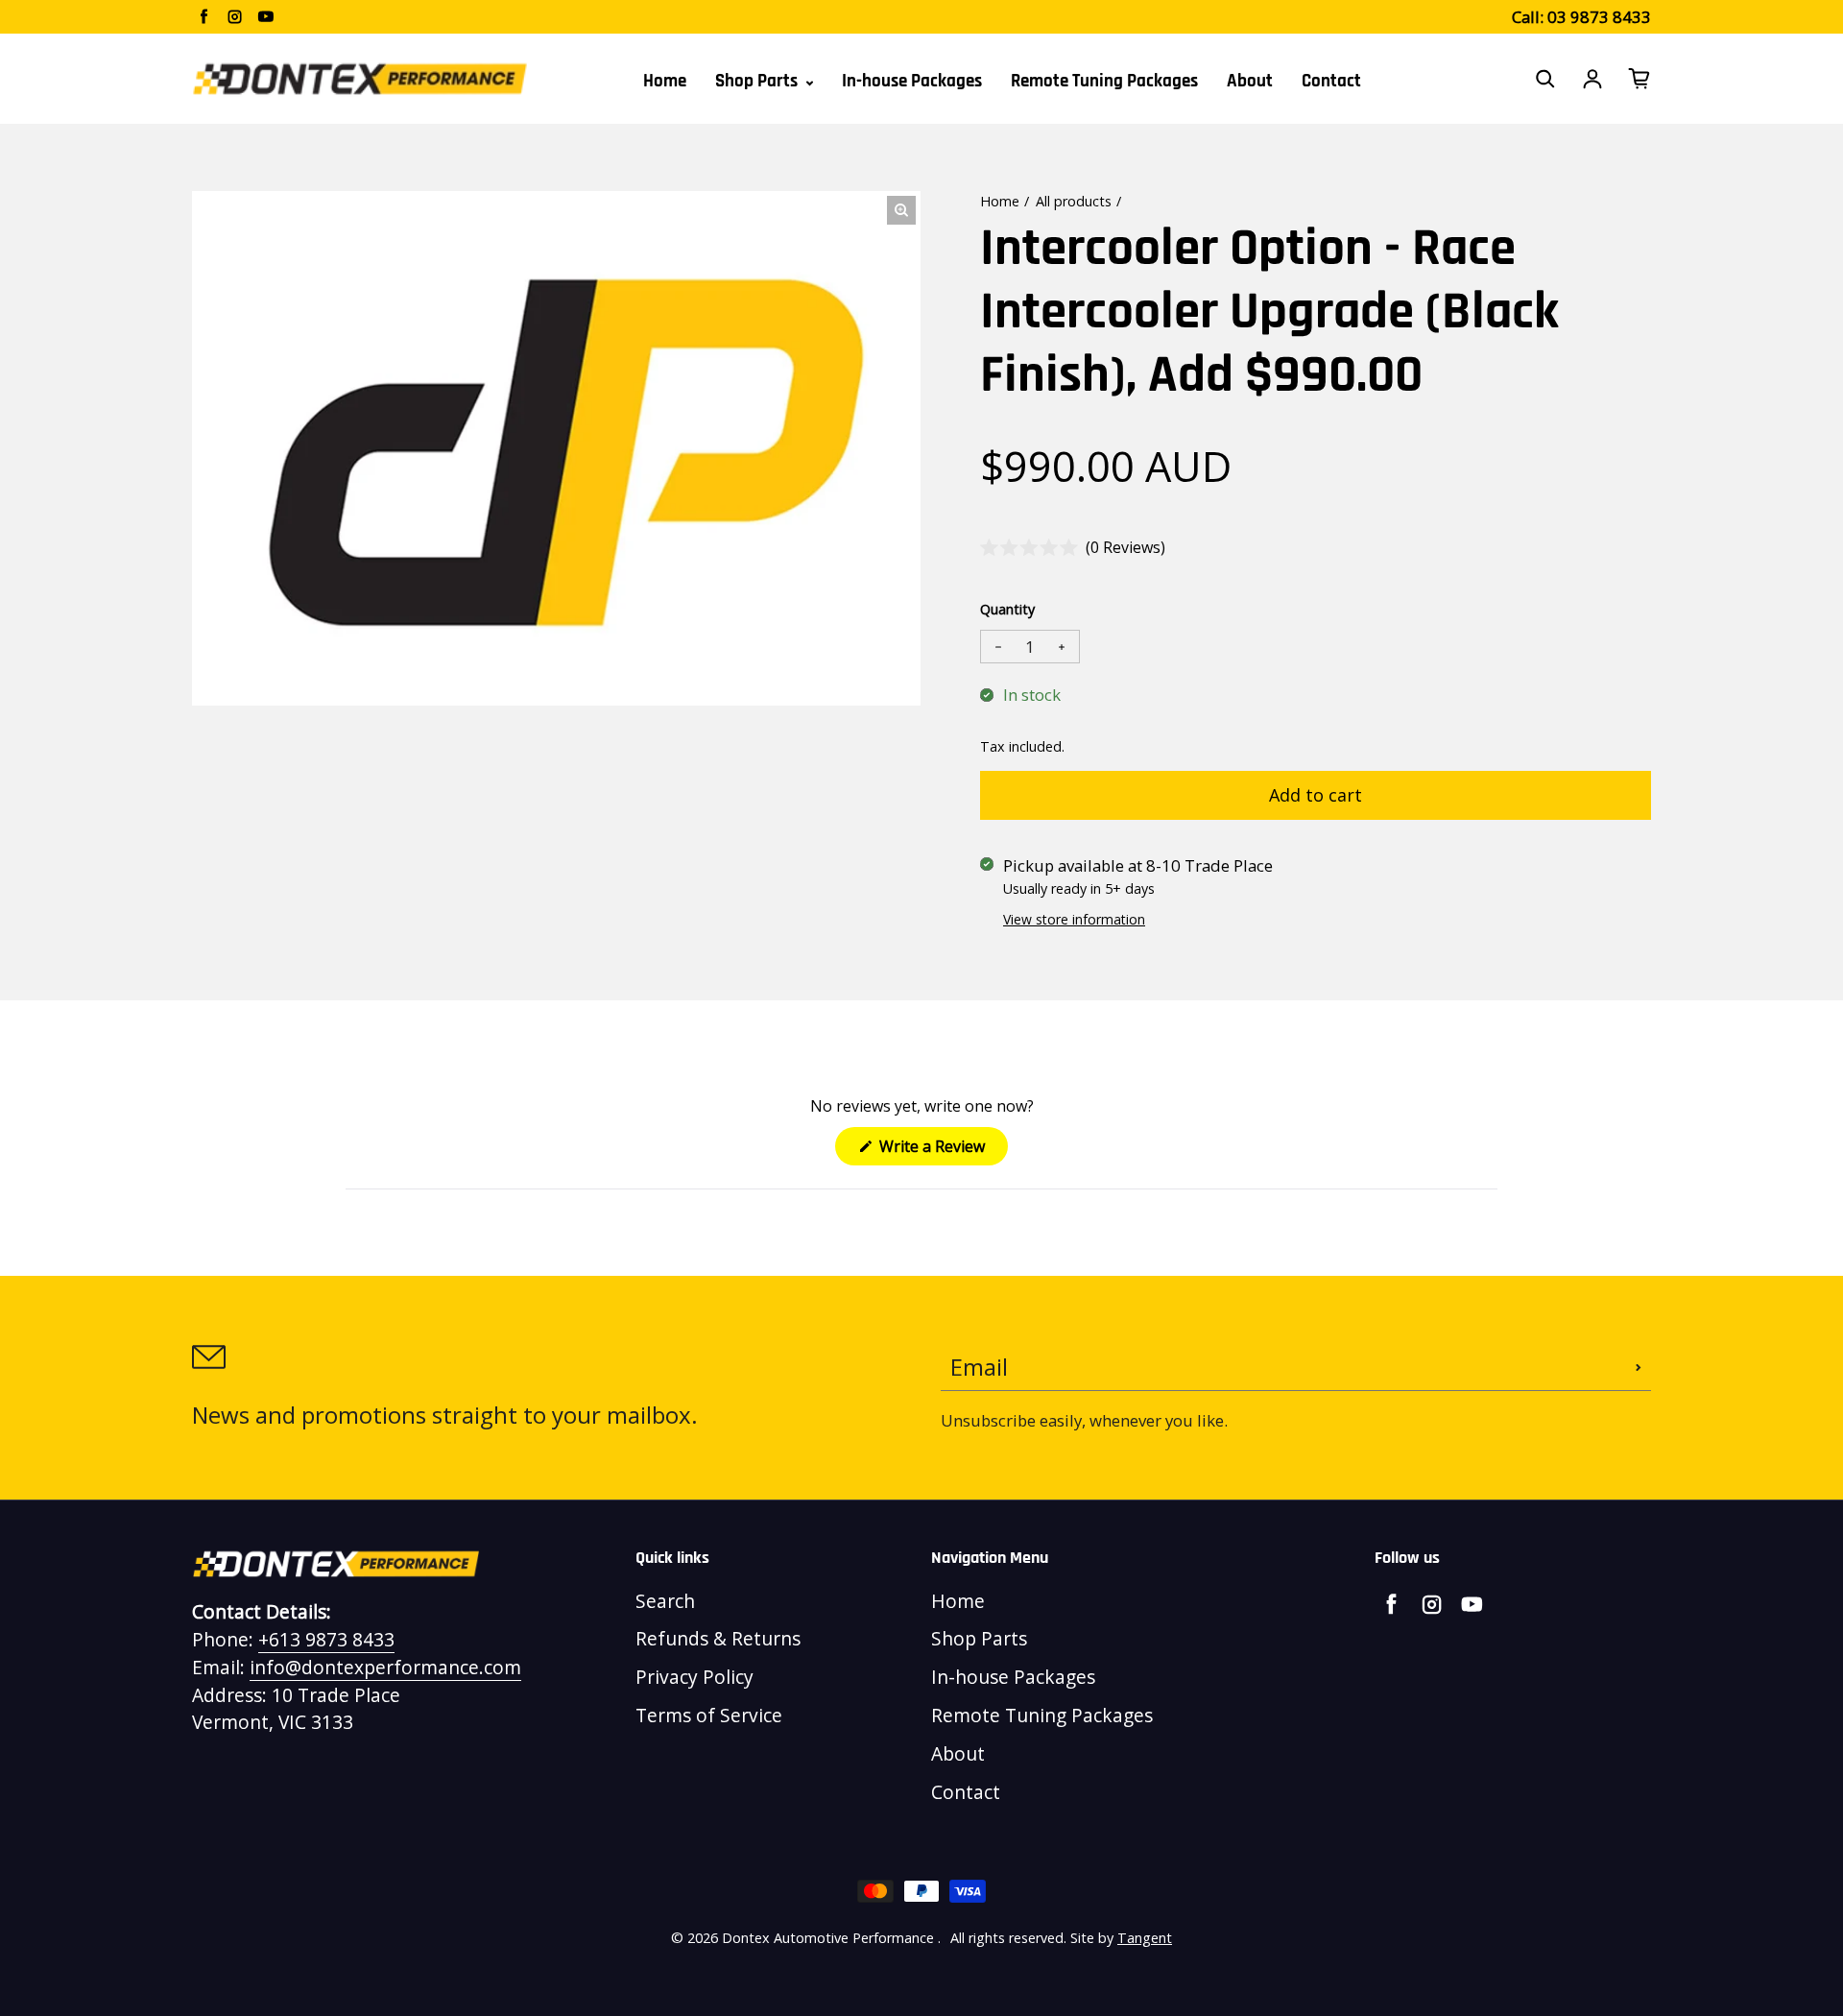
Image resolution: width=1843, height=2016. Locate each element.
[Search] (1545, 79)
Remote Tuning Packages (1104, 81)
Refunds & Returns (718, 1638)
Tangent (1145, 1938)
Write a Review (942, 1150)
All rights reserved (1007, 1938)
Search (665, 1601)
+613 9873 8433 (326, 1639)
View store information (1074, 919)
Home (665, 81)
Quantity (1007, 609)
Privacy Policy (694, 1677)
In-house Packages (912, 81)
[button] (1073, 548)
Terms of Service (709, 1715)
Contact (1331, 81)
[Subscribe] (1639, 1367)
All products (1074, 201)
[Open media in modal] (901, 210)
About (1250, 81)
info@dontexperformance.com (385, 1667)
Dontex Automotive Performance (828, 1938)
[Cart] (1640, 79)
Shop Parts (758, 81)
